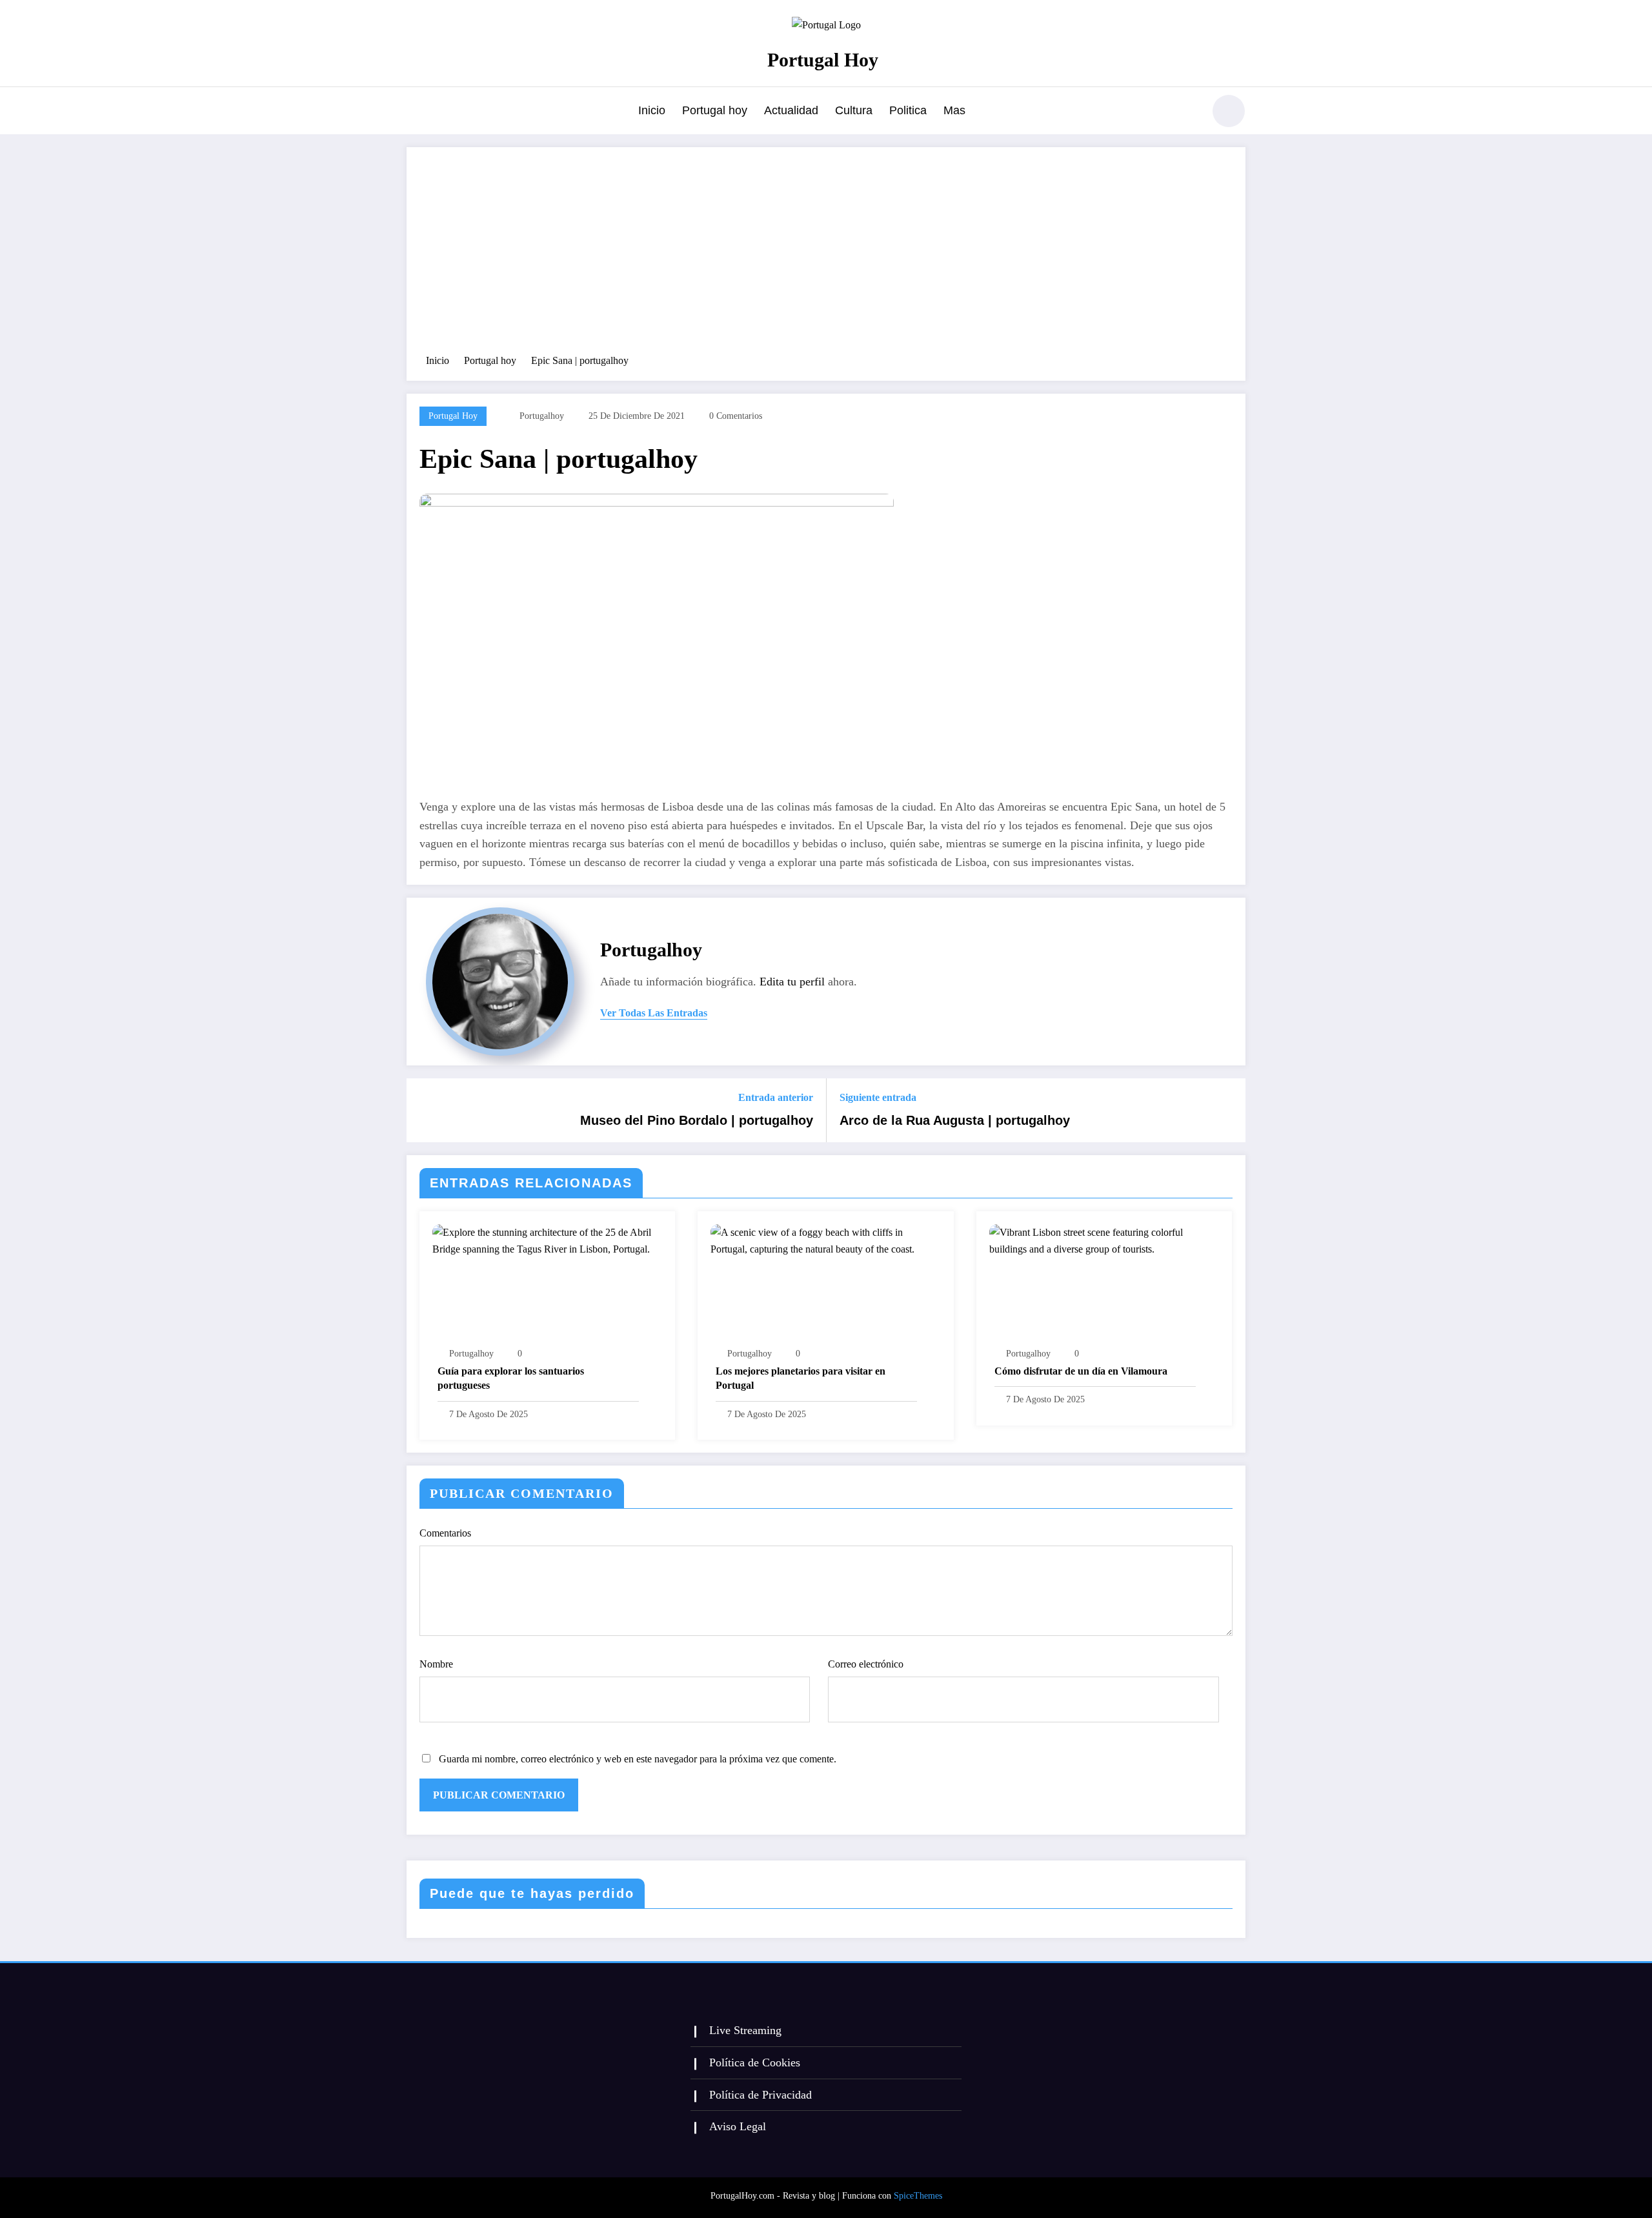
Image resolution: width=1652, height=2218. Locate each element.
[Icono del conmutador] (416, 112)
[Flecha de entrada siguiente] (1227, 1111)
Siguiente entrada (878, 1097)
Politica (908, 110)
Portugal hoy (715, 110)
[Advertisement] (826, 257)
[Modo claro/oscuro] (1229, 111)
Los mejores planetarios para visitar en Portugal (801, 1378)
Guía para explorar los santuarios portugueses (511, 1378)
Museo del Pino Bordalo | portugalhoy (697, 1120)
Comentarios (445, 1533)
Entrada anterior (776, 1097)
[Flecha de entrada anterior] (425, 1111)
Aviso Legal (738, 2126)
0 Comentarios (736, 416)
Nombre (436, 1664)
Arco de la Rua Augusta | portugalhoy (955, 1120)
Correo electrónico (866, 1664)
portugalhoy (542, 416)
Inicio (652, 110)
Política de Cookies (755, 2062)
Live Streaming (745, 2030)
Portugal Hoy (823, 60)
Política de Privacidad (761, 2095)
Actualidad (791, 110)
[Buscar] (1187, 113)
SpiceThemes (918, 2196)
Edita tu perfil (792, 982)
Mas (954, 110)
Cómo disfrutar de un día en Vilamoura (1081, 1371)
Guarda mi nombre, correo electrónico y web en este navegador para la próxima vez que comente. (638, 1759)
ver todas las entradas (654, 1013)
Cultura (854, 110)
